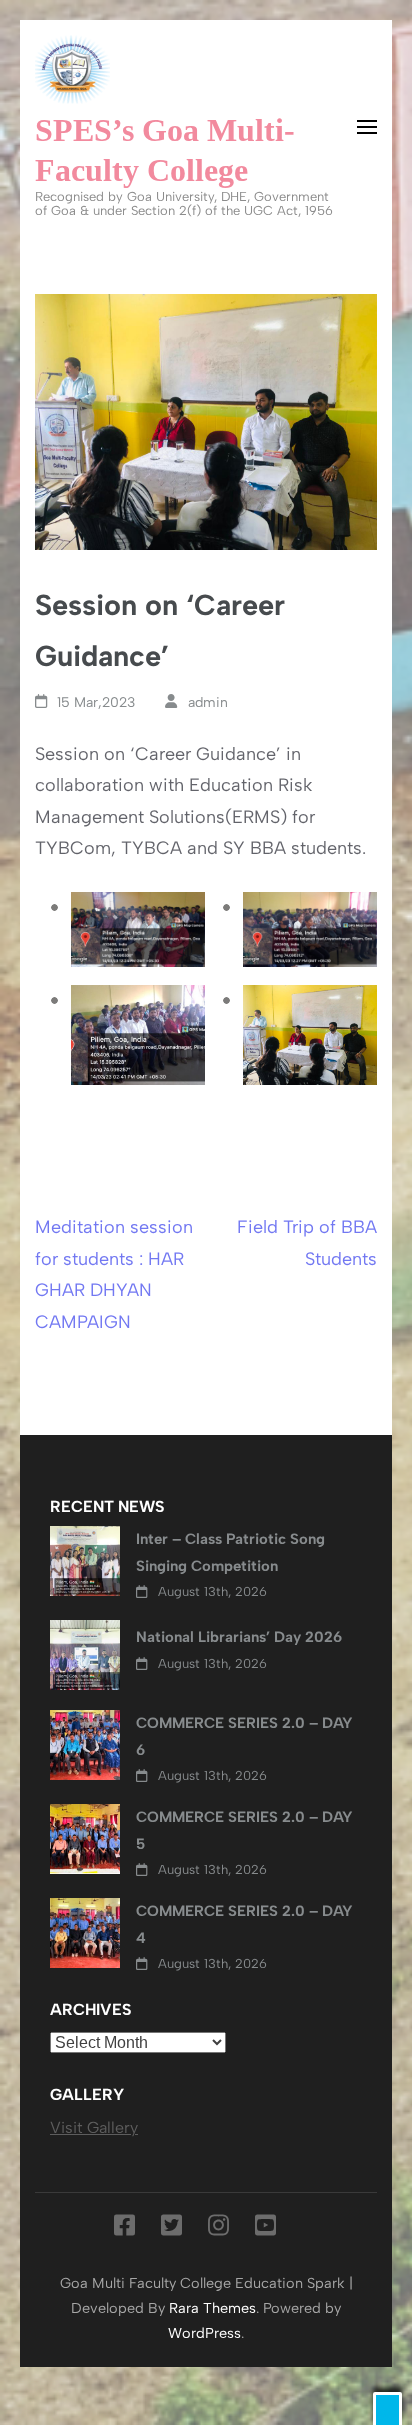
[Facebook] (124, 2229)
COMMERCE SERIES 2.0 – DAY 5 (244, 1830)
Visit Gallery (94, 2127)
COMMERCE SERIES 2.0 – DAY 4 (244, 1924)
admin (208, 702)
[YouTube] (265, 2229)
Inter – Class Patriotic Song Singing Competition (230, 1552)
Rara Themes (212, 2308)
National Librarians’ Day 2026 (239, 1637)
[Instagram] (218, 2229)
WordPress (204, 2333)
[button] (387, 2408)
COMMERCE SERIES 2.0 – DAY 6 (244, 1736)
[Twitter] (171, 2229)
